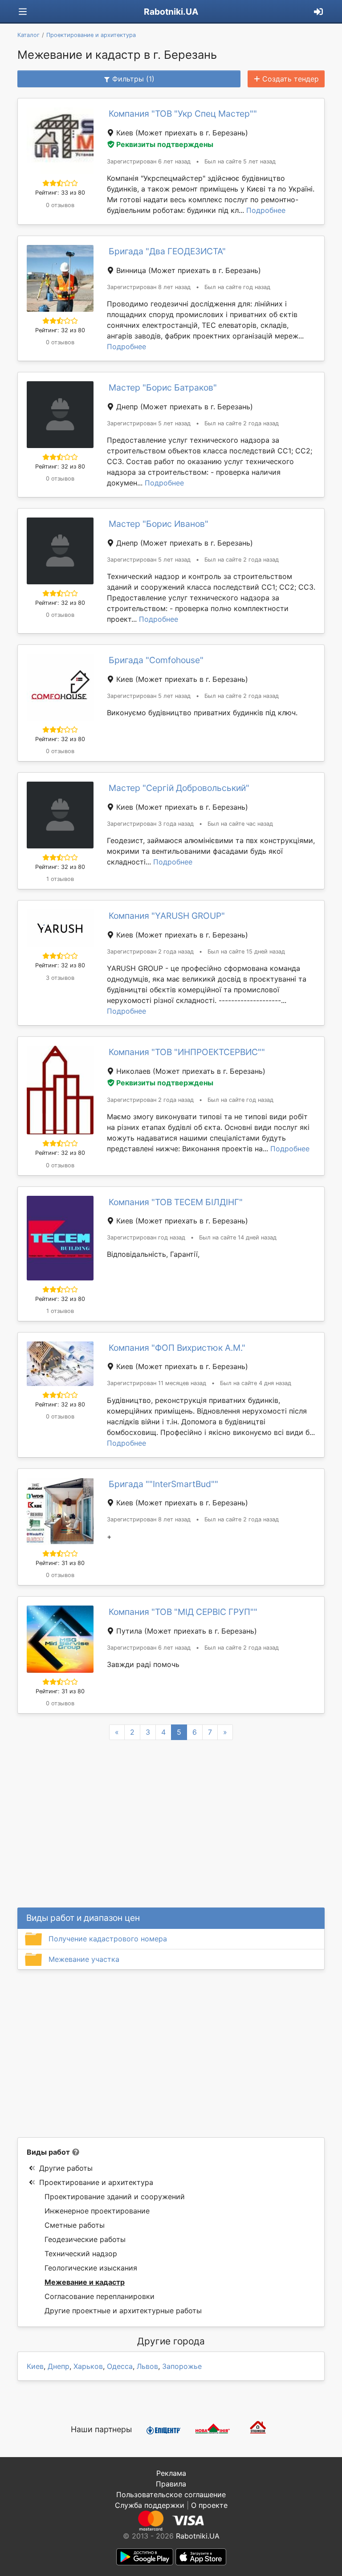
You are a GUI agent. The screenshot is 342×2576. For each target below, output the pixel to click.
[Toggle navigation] (23, 12)
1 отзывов (60, 879)
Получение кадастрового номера (108, 1939)
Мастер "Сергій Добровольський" (179, 788)
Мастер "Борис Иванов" (159, 524)
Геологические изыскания (91, 2268)
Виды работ (48, 2152)
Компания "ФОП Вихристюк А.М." (177, 1348)
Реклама (171, 2473)
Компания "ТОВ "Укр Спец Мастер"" (183, 114)
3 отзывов (60, 978)
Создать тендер (291, 79)
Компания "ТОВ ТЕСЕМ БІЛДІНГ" (176, 1202)
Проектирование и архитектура (96, 2182)
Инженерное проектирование (97, 2211)
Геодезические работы (85, 2239)
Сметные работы (75, 2225)
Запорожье (182, 2366)
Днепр (59, 2366)
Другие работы (66, 2168)
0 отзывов (60, 205)
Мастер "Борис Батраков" (163, 387)
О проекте (209, 2505)
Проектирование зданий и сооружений (115, 2197)
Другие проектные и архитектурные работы (123, 2311)
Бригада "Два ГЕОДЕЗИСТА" (167, 251)
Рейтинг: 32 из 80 (60, 330)
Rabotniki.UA (171, 12)
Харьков (88, 2366)
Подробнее (266, 210)
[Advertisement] (171, 2054)
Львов (147, 2366)
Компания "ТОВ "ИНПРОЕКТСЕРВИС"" (187, 1052)
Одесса (120, 2366)
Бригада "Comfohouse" (156, 660)
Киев (35, 2366)
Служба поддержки (150, 2505)
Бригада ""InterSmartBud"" (163, 1484)
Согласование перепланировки (100, 2296)
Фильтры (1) (133, 79)
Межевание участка (84, 1959)
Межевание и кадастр (85, 2282)
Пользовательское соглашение (171, 2494)
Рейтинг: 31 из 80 (60, 1563)
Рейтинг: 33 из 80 (60, 193)
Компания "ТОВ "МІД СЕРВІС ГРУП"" (183, 1612)
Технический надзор (81, 2254)
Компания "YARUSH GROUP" (167, 916)
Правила (171, 2484)
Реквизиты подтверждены (165, 144)
